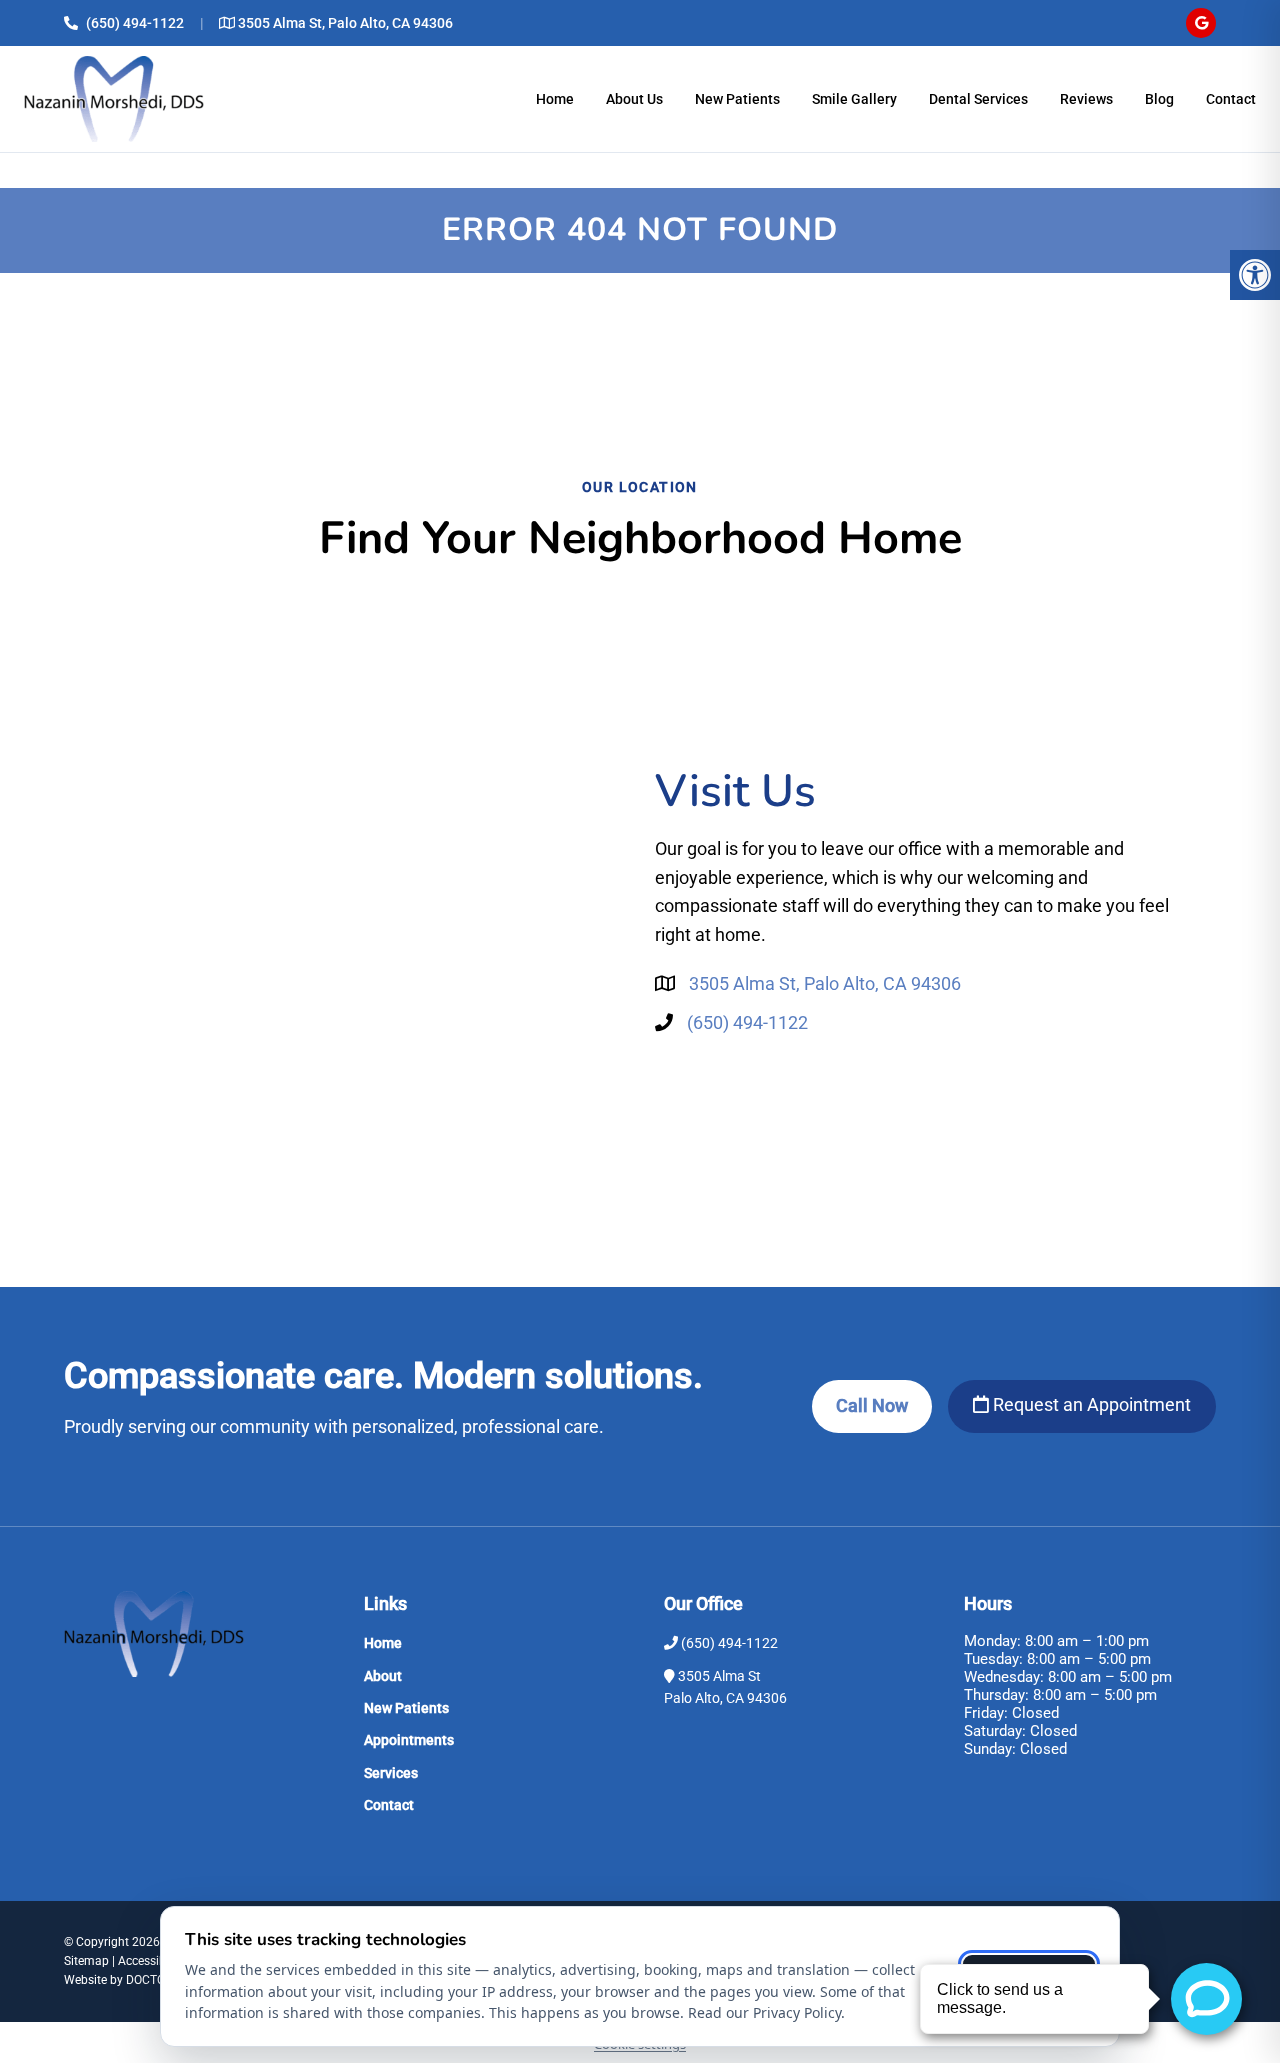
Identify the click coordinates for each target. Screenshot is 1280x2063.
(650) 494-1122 (135, 23)
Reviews (1086, 99)
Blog (1159, 99)
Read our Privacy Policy (764, 2012)
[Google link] (1201, 23)
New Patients (737, 99)
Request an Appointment (1090, 1404)
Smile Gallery (854, 99)
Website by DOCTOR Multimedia (150, 1980)
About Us (634, 99)
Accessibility (151, 1961)
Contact (1231, 99)
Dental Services (978, 99)
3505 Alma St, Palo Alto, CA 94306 (345, 23)
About (383, 1676)
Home (555, 99)
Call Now (872, 1405)
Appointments (409, 1740)
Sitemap (86, 1961)
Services (391, 1773)
